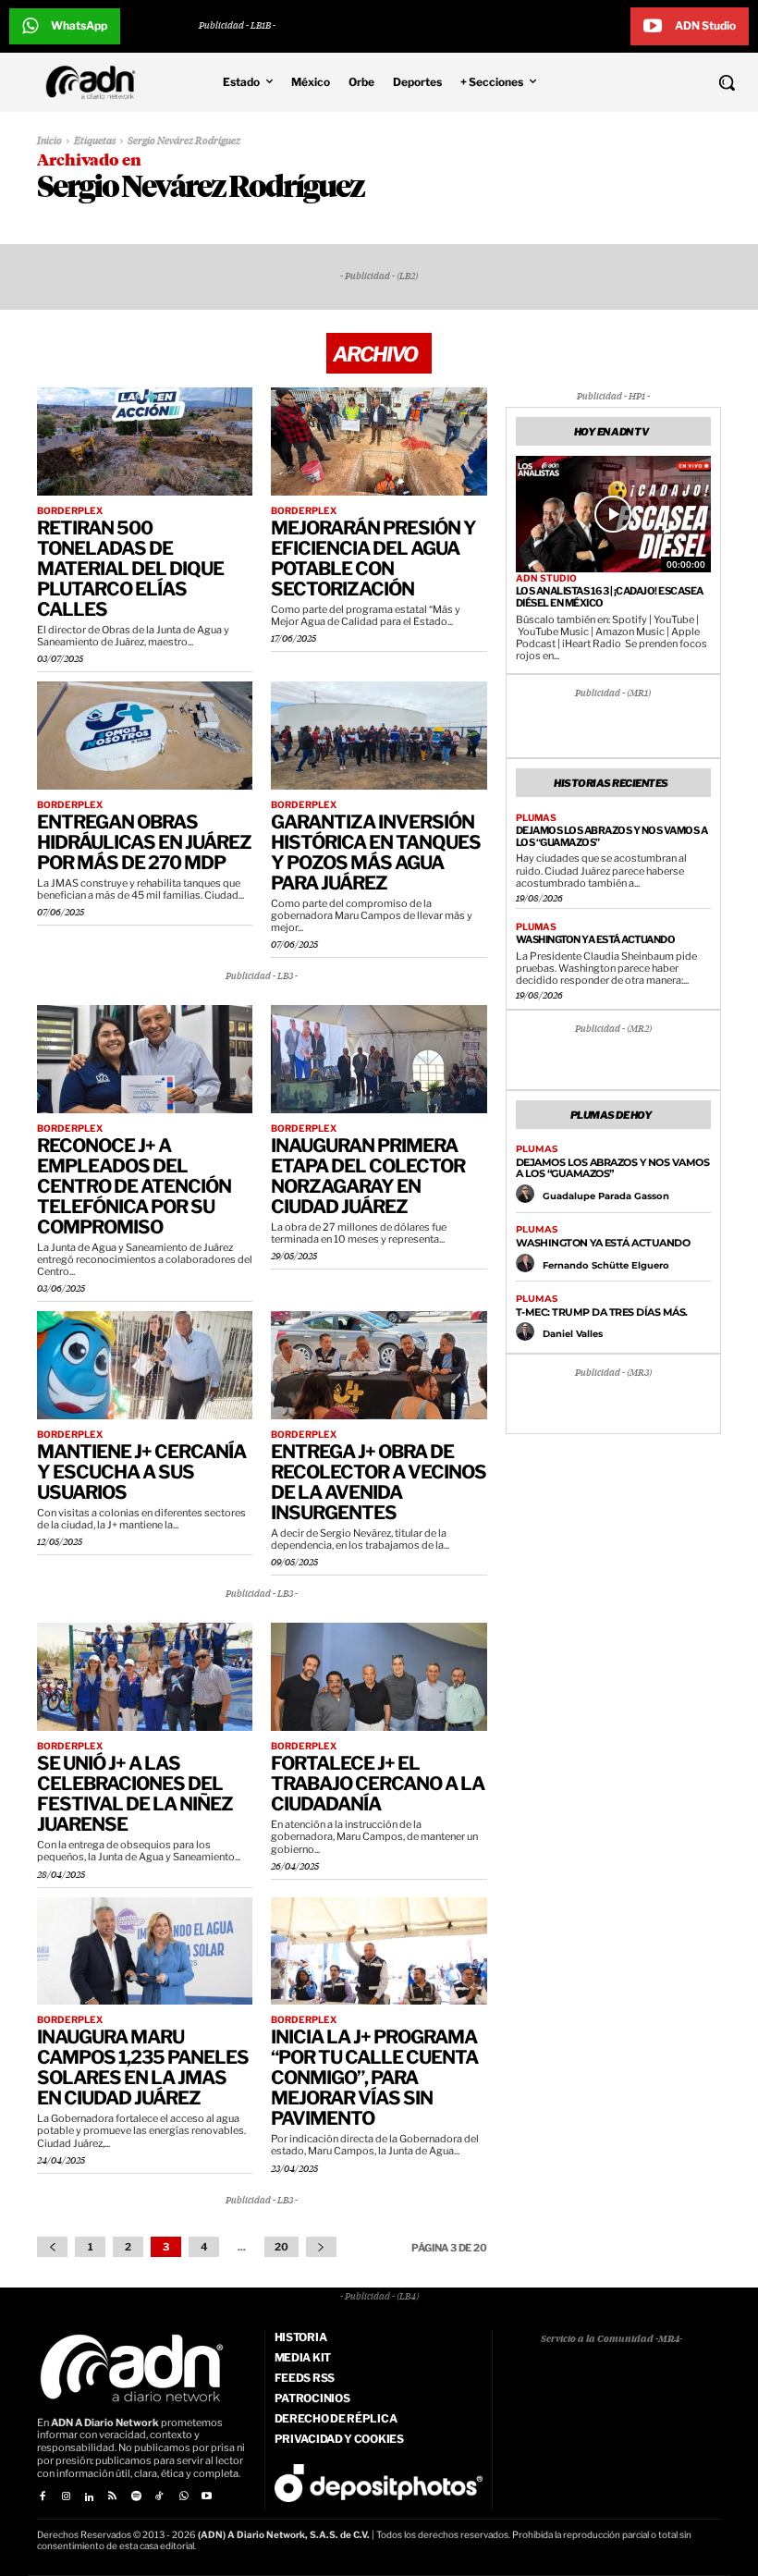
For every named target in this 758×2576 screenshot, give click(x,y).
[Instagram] (65, 2497)
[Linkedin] (89, 2497)
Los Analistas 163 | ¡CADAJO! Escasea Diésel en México (610, 597)
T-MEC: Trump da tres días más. (602, 1312)
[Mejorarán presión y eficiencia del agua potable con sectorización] (379, 442)
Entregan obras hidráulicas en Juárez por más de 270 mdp (144, 842)
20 (281, 2247)
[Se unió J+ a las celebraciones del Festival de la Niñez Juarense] (145, 1677)
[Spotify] (136, 2497)
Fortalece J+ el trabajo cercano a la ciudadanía (378, 1784)
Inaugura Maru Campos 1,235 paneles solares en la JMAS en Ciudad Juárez (143, 2067)
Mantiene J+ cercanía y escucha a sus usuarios (141, 1472)
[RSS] (112, 2497)
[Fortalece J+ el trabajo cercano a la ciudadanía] (379, 1677)
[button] (663, 82)
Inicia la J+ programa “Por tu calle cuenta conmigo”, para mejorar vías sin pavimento (374, 2078)
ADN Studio (546, 578)
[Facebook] (42, 2497)
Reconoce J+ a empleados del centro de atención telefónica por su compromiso (134, 1186)
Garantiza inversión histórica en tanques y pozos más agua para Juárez (376, 853)
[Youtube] (207, 2497)
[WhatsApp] (183, 2497)
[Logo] (95, 82)
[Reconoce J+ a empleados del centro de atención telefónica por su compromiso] (145, 1059)
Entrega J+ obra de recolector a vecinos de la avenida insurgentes (379, 1482)
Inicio (49, 141)
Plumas (536, 817)
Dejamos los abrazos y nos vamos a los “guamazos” (612, 836)
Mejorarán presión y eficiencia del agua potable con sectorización (373, 558)
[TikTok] (159, 2497)
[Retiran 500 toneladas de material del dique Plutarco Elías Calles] (145, 442)
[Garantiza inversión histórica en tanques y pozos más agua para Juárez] (379, 736)
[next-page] (321, 2247)
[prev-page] (52, 2247)
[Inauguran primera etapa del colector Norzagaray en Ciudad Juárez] (379, 1059)
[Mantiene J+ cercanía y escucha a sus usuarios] (145, 1365)
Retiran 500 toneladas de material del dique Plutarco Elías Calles (130, 569)
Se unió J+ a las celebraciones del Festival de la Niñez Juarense (135, 1794)
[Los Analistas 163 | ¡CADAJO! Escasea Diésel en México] (613, 515)
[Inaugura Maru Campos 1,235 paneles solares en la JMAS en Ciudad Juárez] (145, 1951)
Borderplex (70, 510)
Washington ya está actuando (596, 939)
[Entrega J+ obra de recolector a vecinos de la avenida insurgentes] (379, 1365)
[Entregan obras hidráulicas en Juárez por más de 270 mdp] (145, 736)
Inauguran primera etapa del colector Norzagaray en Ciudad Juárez (368, 1176)
